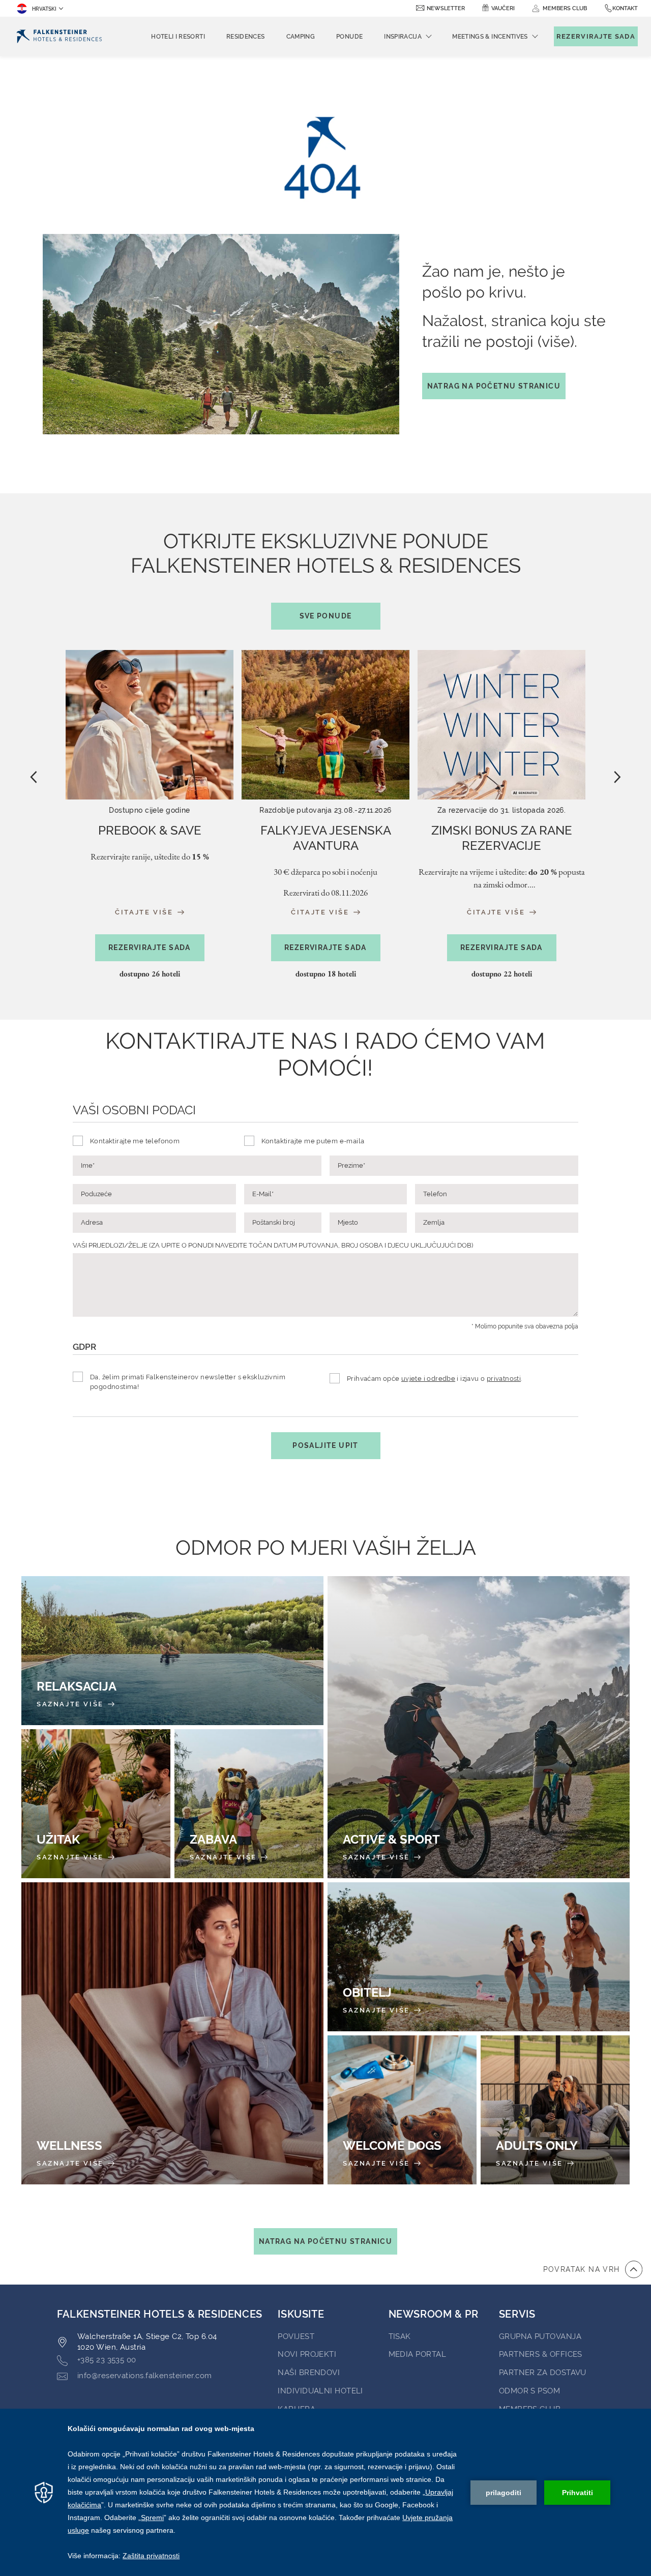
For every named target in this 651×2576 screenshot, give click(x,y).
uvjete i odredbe (428, 1379)
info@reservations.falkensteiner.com (145, 2376)
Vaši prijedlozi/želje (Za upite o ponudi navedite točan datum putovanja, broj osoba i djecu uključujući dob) (273, 1245)
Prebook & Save (150, 830)
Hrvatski (44, 9)
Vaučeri (503, 8)
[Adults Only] (555, 2110)
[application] (325, 2492)
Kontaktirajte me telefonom (135, 1141)
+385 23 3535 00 (107, 2360)
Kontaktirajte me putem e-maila (313, 1141)
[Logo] (59, 36)
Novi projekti (307, 2354)
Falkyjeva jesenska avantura (326, 838)
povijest (296, 2336)
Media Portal (417, 2354)
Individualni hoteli (320, 2391)
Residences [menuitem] (246, 37)
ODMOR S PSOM (529, 2391)
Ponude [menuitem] (349, 37)
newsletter (446, 8)
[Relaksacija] (172, 1651)
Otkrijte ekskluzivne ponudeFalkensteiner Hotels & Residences (326, 574)
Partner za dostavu (543, 2373)
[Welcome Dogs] (402, 2110)
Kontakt (625, 8)
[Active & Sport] (479, 1727)
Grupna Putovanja (540, 2336)
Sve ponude (326, 616)
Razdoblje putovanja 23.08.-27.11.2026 (325, 810)
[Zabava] (249, 1804)
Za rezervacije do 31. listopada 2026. (502, 810)
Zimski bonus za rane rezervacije (502, 838)
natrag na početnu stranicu (494, 386)
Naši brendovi (309, 2373)
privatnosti (504, 1379)
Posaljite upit (325, 1445)
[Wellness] (172, 2033)
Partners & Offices (541, 2354)
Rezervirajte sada (150, 948)
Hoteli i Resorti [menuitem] (178, 37)
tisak (400, 2336)
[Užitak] (96, 1804)
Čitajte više (145, 912)
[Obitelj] (479, 1957)
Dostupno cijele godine (149, 810)
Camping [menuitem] (301, 37)
